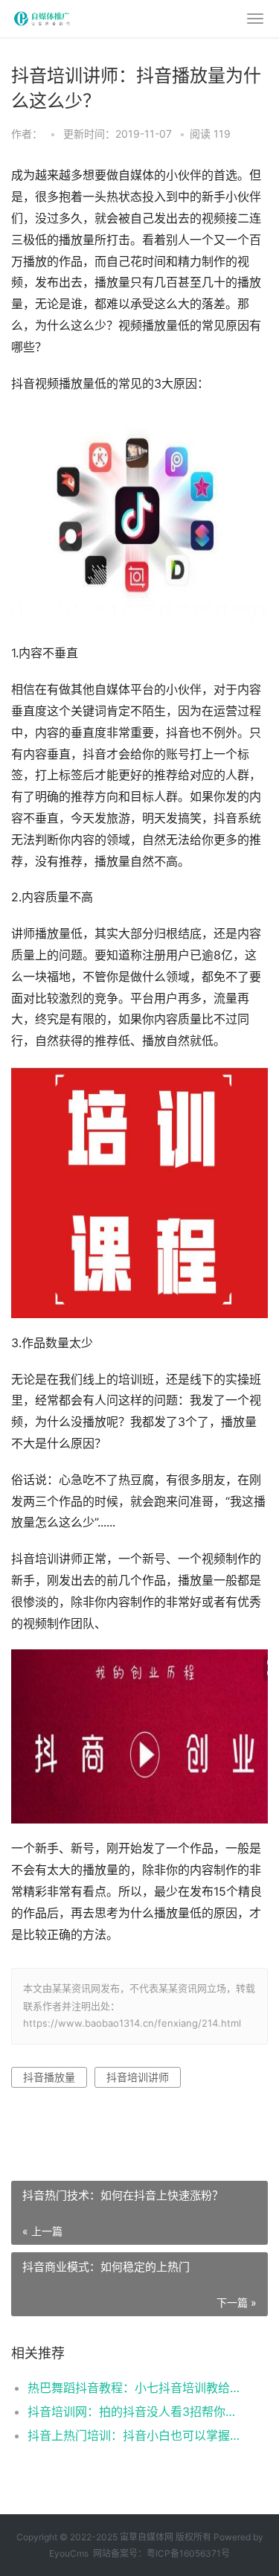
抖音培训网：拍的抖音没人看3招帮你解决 (136, 2412)
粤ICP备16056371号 (188, 2553)
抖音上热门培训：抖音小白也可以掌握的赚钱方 (136, 2435)
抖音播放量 (49, 2077)
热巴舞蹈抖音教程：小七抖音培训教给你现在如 (136, 2388)
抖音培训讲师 (138, 2077)
